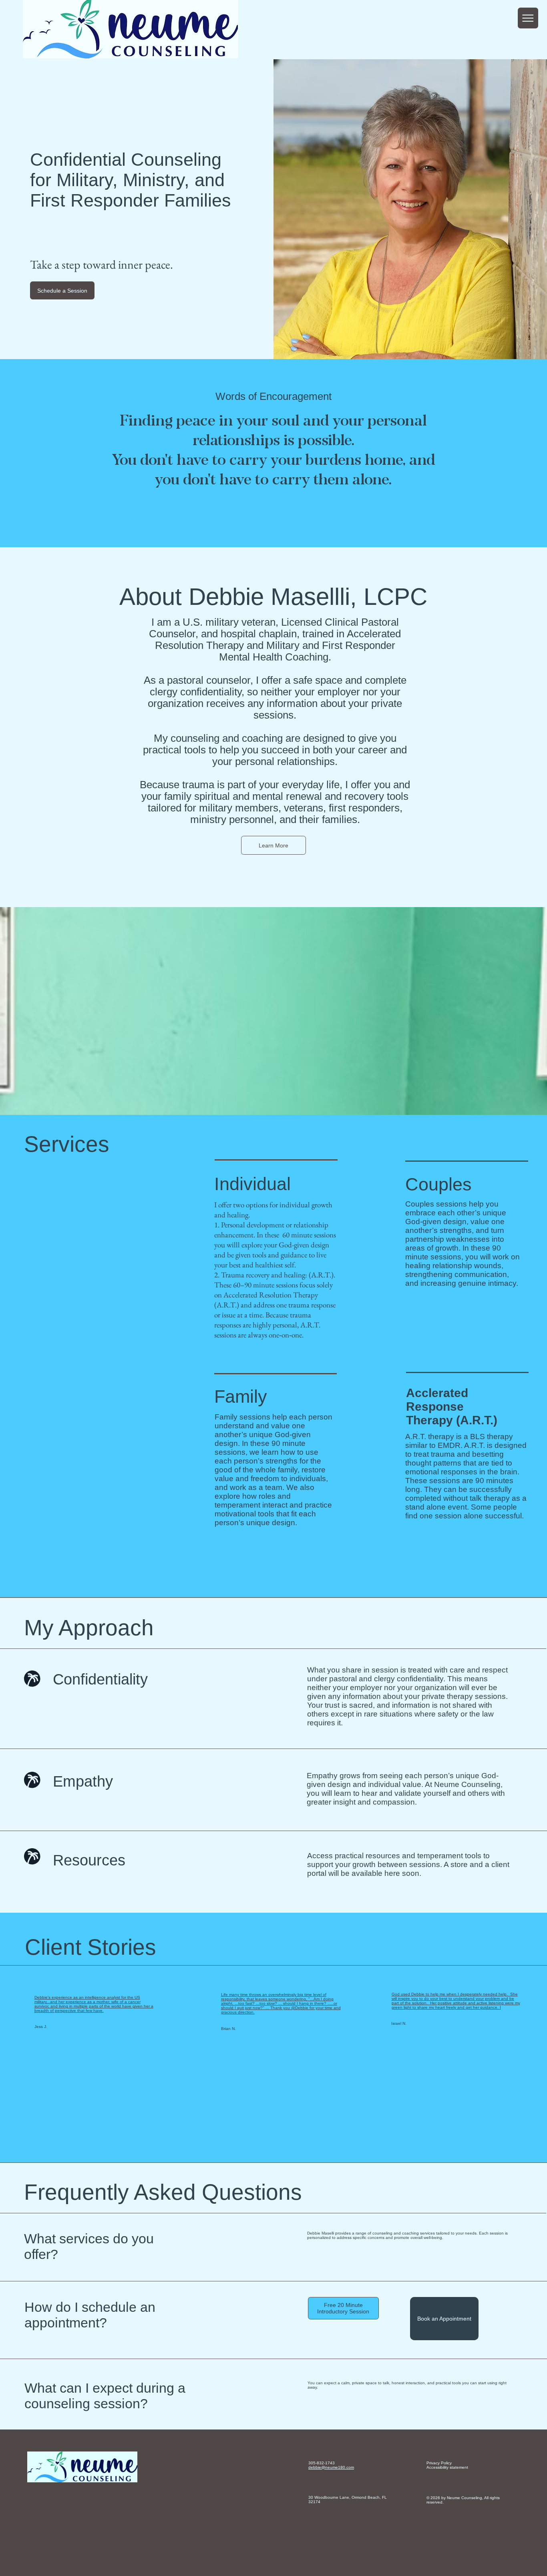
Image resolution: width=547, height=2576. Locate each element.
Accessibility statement (447, 2467)
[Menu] (528, 18)
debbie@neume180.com (331, 2467)
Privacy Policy (439, 2463)
